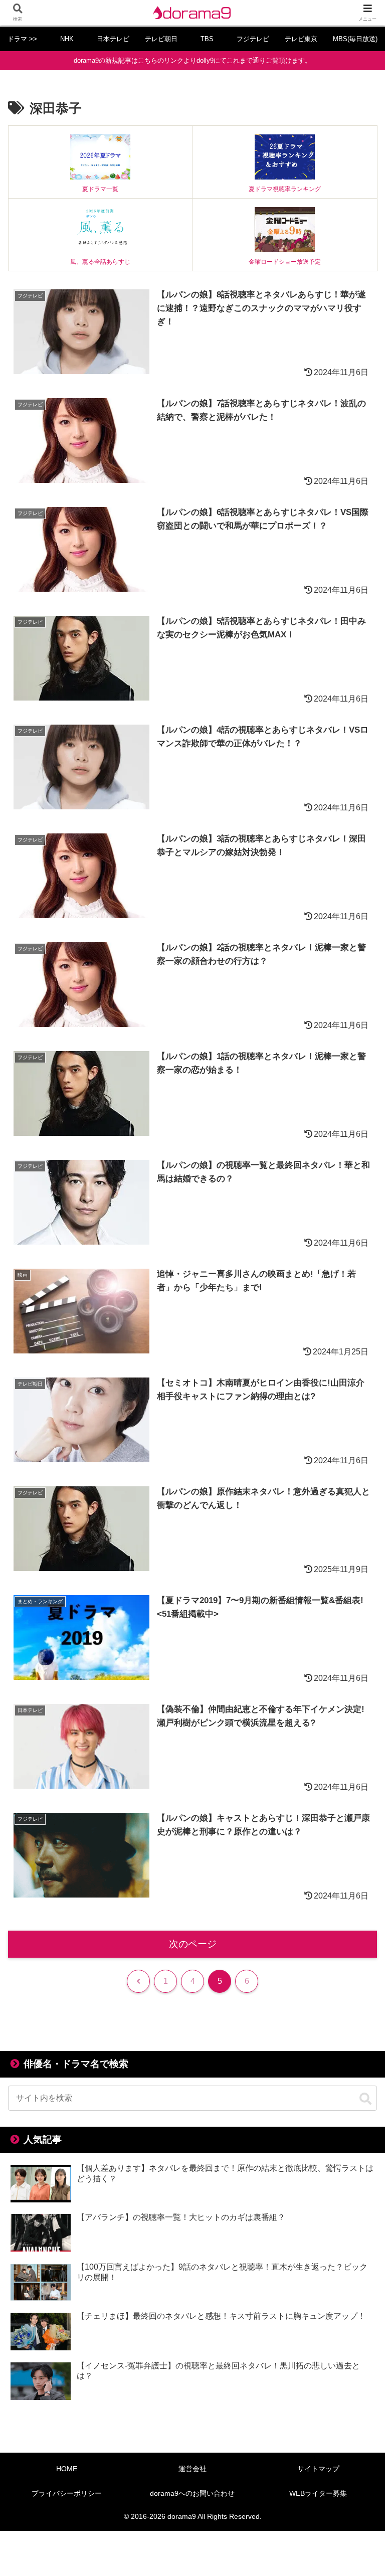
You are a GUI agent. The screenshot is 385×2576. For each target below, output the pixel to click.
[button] (365, 2099)
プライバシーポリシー (67, 2493)
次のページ (193, 1944)
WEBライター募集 (318, 2493)
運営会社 (192, 2469)
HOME (67, 2469)
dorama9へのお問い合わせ (192, 2493)
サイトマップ (318, 2469)
